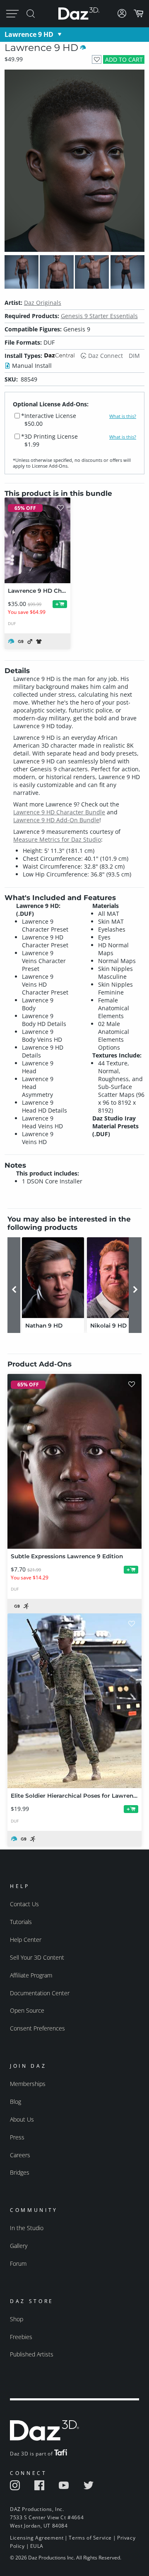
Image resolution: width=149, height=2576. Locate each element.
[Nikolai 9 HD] (118, 1278)
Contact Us (24, 1904)
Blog (16, 2102)
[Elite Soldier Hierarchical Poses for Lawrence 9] (74, 1701)
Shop (17, 2319)
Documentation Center (40, 1993)
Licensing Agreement (37, 2538)
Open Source (27, 2010)
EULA (37, 2546)
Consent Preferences (37, 2028)
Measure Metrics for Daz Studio (57, 839)
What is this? (123, 416)
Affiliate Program (31, 1975)
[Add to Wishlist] (97, 59)
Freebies (21, 2337)
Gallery (19, 2246)
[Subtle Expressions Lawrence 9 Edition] (74, 1461)
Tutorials (21, 1922)
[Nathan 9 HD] (53, 1278)
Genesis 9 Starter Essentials (99, 316)
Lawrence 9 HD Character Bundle (59, 812)
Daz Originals (43, 303)
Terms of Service (90, 2538)
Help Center (26, 1940)
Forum (18, 2263)
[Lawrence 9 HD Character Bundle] (37, 540)
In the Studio (27, 2228)
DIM (134, 356)
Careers (20, 2155)
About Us (22, 2119)
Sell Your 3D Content (37, 1957)
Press (17, 2137)
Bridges (20, 2172)
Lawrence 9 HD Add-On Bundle (56, 820)
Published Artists (32, 2354)
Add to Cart (124, 59)
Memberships (28, 2084)
